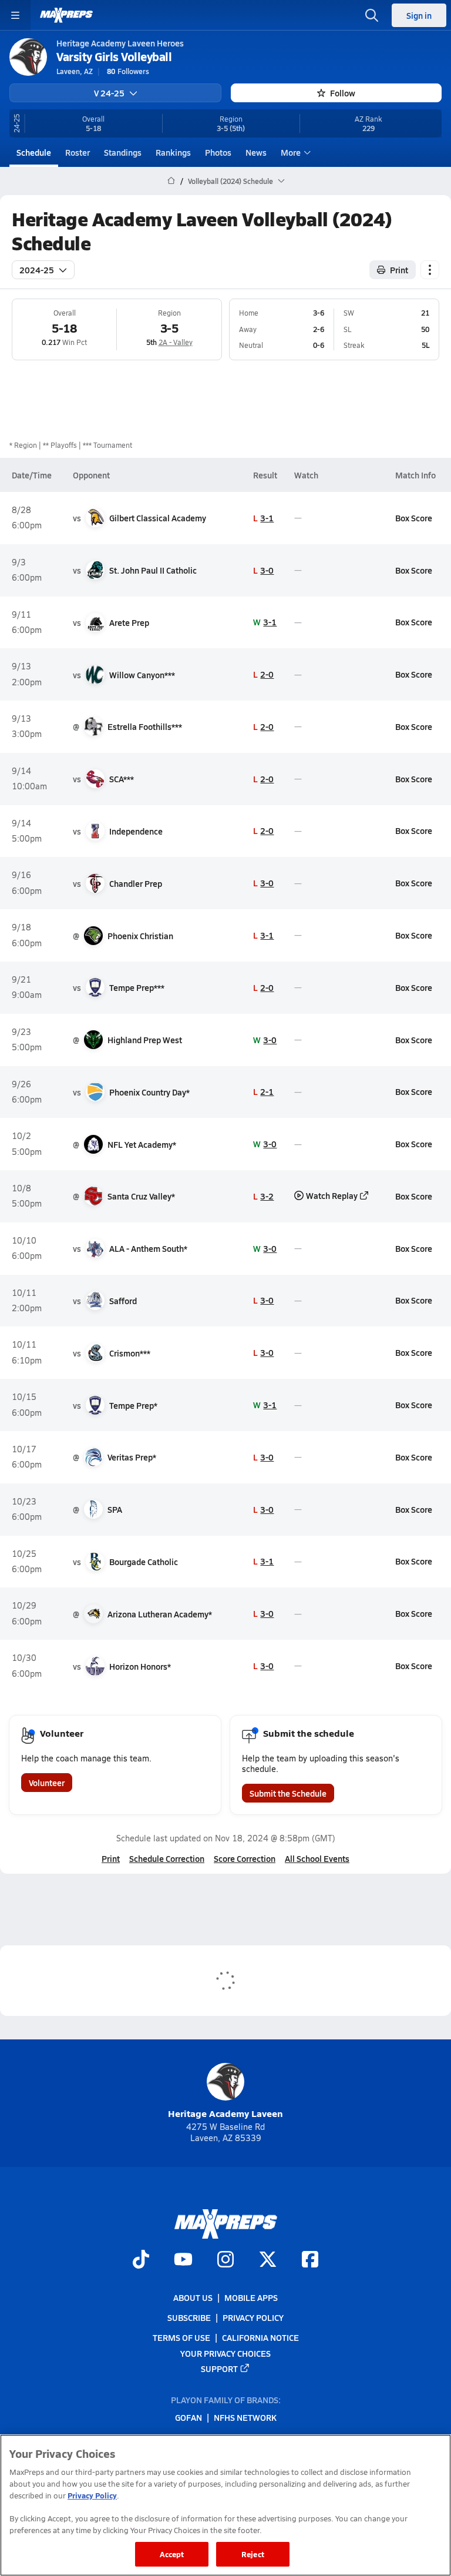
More (291, 152)
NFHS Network (245, 2417)
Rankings (173, 152)
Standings (123, 152)
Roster (78, 152)
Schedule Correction (167, 1858)
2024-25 (37, 270)
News (256, 152)
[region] (225, 2505)
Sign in (419, 15)
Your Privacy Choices (225, 2353)
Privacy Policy (253, 2317)
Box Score (414, 518)
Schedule (34, 152)
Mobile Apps (251, 2297)
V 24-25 (109, 93)
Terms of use (181, 2337)
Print (399, 270)
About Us (193, 2297)
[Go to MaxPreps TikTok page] (141, 2260)
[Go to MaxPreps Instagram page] (225, 2260)
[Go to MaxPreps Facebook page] (310, 2260)
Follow (343, 93)
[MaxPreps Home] (66, 15)
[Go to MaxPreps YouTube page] (183, 2260)
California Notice (260, 2337)
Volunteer (47, 1783)
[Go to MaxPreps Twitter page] (268, 2260)
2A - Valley (176, 342)
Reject (253, 2554)
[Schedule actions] (430, 270)
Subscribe (189, 2317)
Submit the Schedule (288, 1793)
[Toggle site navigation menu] (15, 15)
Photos (218, 152)
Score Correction (245, 1858)
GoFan (189, 2417)
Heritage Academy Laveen (225, 2113)
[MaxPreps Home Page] (171, 181)
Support (219, 2369)
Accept (172, 2554)
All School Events (317, 1858)
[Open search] (372, 15)
